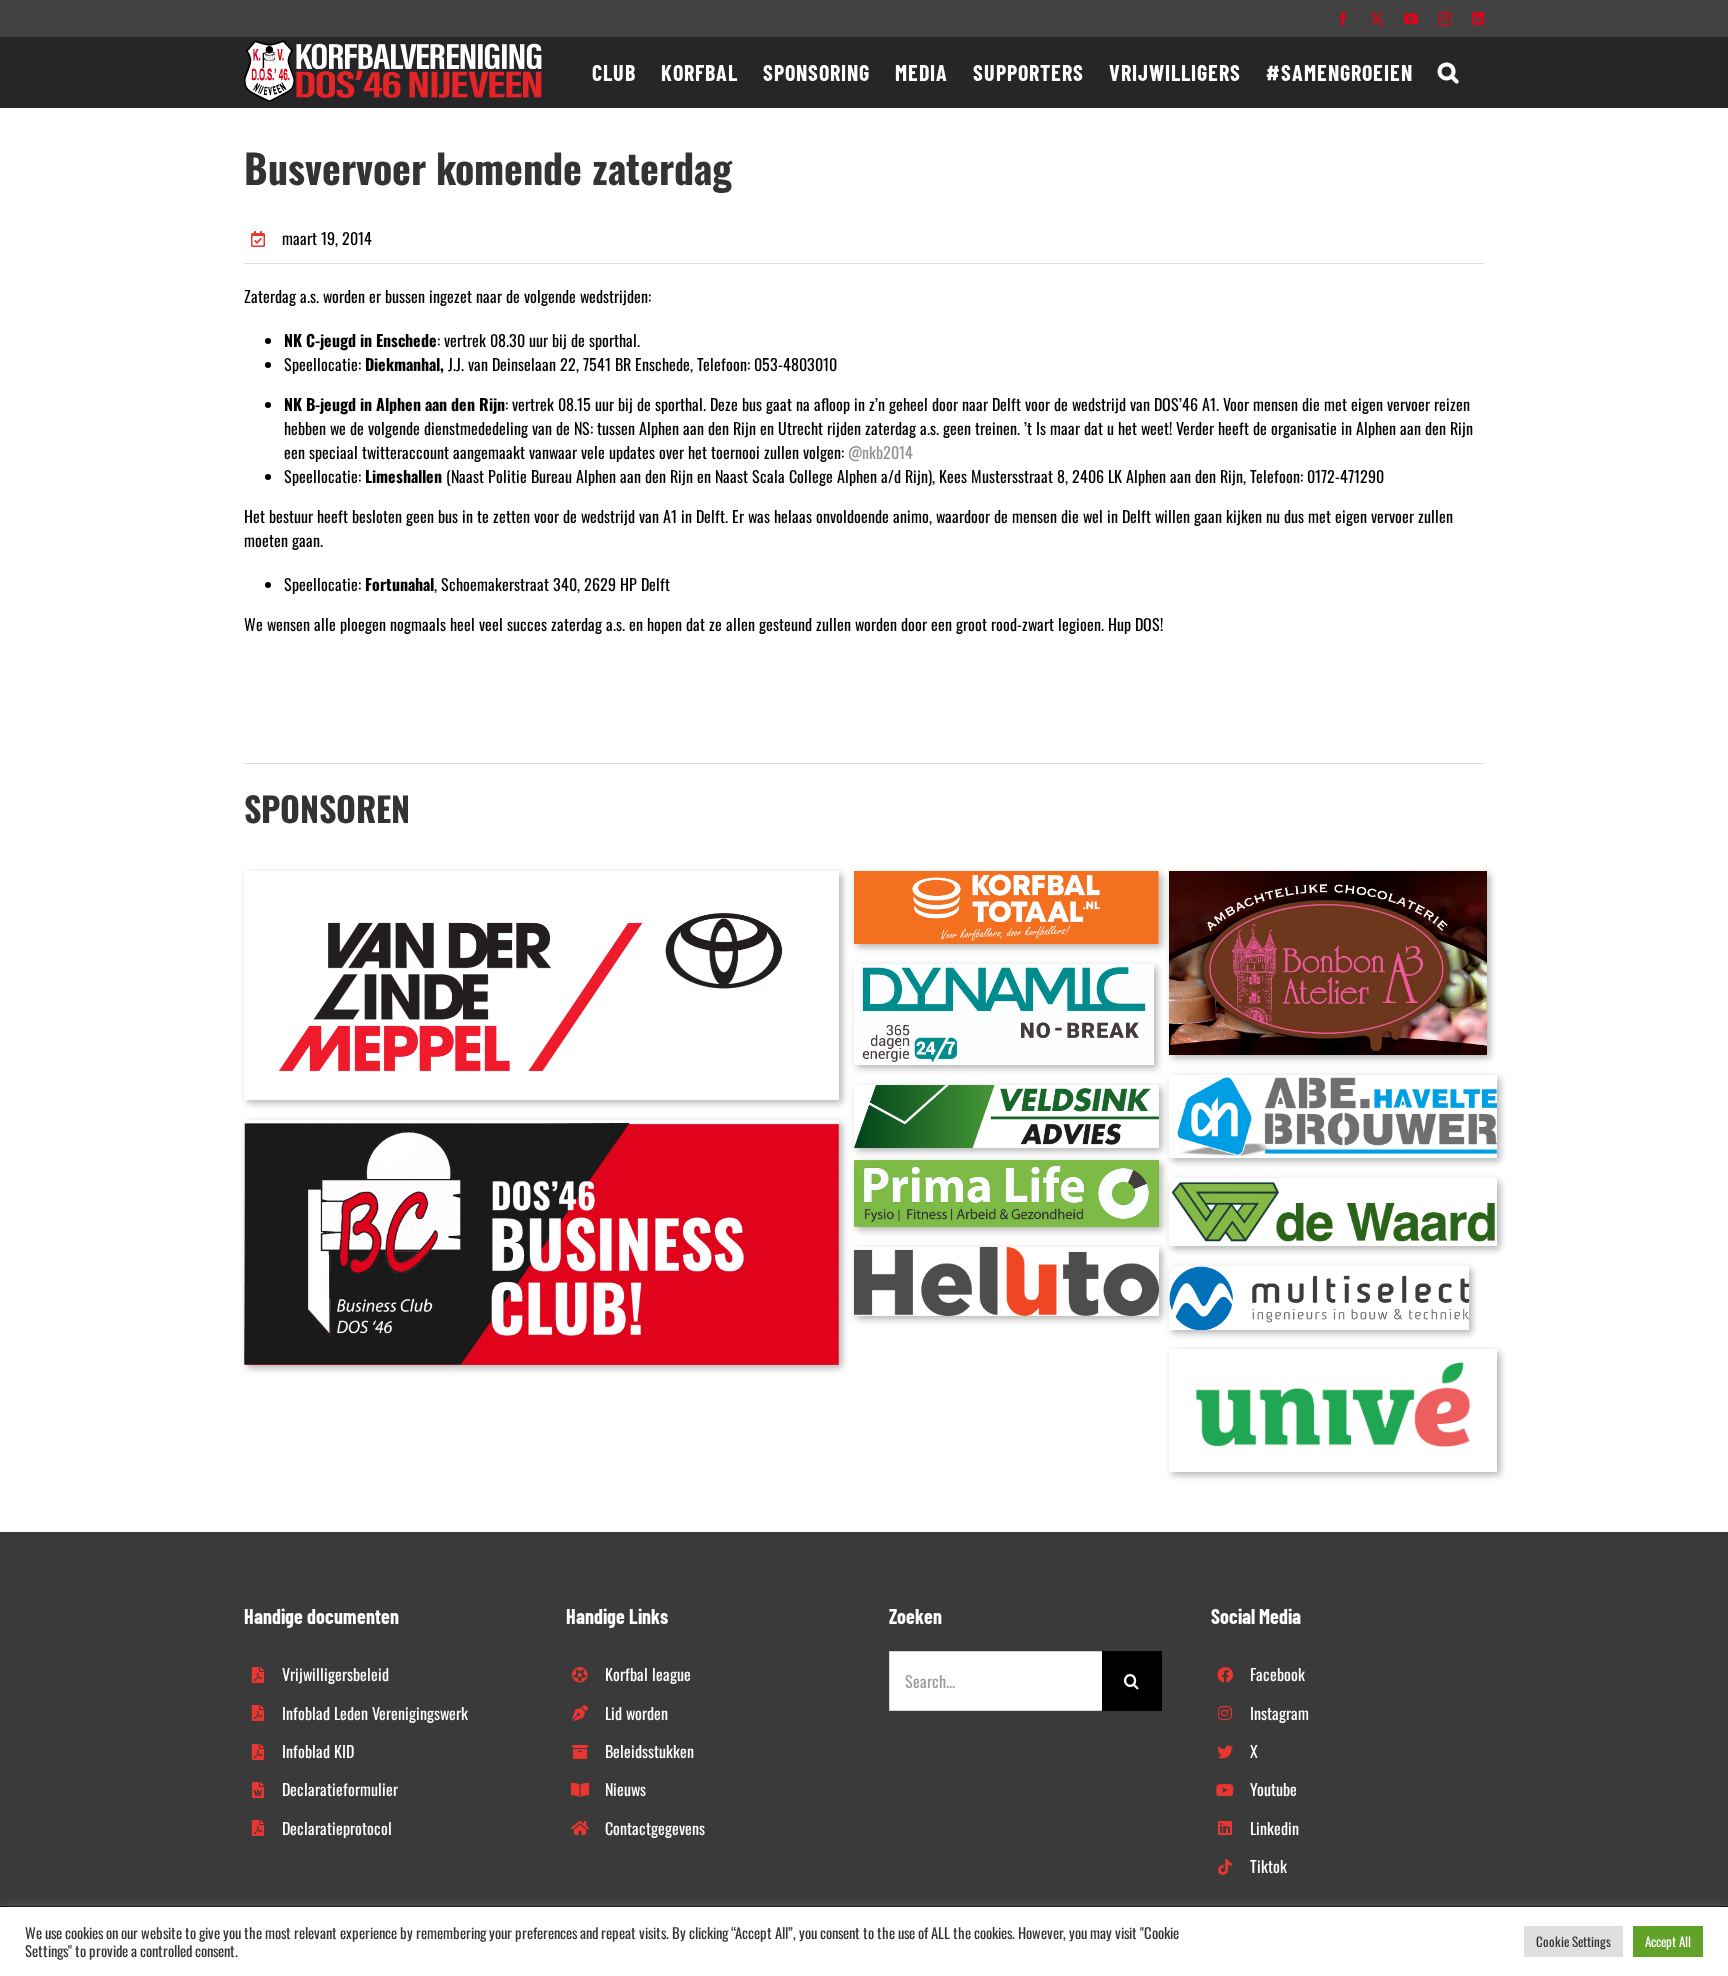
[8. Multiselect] (1319, 1274)
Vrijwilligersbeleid (335, 1674)
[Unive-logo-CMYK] (1333, 1357)
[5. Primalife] (1006, 1168)
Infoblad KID (318, 1751)
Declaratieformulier (340, 1789)
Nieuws (625, 1789)
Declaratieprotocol (337, 1828)
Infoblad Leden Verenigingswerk (375, 1713)
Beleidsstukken (649, 1751)
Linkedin (1274, 1828)
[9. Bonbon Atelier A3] (1328, 879)
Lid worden (636, 1713)
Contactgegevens (655, 1828)
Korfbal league (648, 1674)
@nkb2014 (880, 452)
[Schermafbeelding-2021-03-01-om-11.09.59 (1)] (1333, 1186)
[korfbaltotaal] (1006, 879)
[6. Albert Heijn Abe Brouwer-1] (1333, 1083)
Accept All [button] (1668, 1941)
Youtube (1273, 1789)
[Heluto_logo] (1006, 1255)
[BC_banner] (541, 1128)
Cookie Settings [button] (1573, 1941)
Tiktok (1268, 1866)
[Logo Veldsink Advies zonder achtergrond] (1006, 1093)
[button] (1448, 72)
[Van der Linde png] (541, 879)
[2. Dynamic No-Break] (1004, 972)
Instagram (1279, 1713)
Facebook (1277, 1674)
